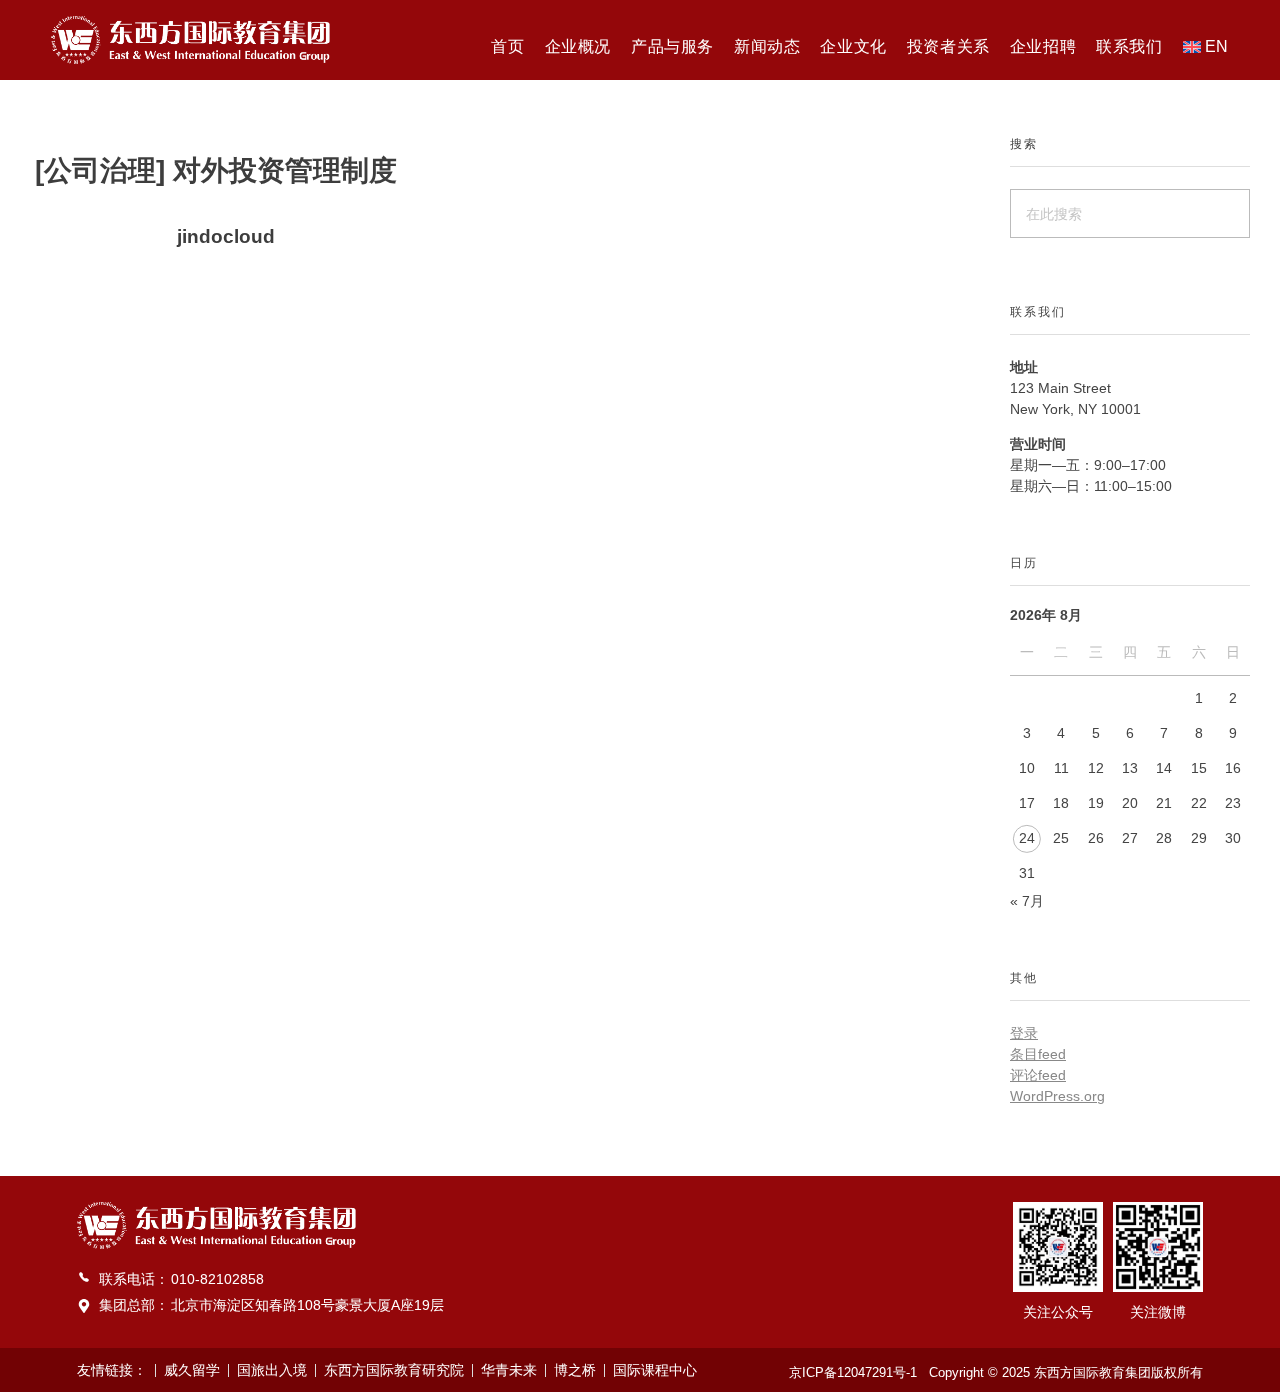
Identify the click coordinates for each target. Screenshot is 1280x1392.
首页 (507, 46)
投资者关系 (948, 46)
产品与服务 (672, 46)
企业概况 (578, 46)
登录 (1024, 1033)
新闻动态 (767, 46)
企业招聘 (1043, 46)
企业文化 (853, 46)
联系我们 (1129, 46)
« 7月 (1027, 901)
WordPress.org (1057, 1096)
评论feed (1038, 1075)
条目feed (1038, 1054)
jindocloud (226, 236)
